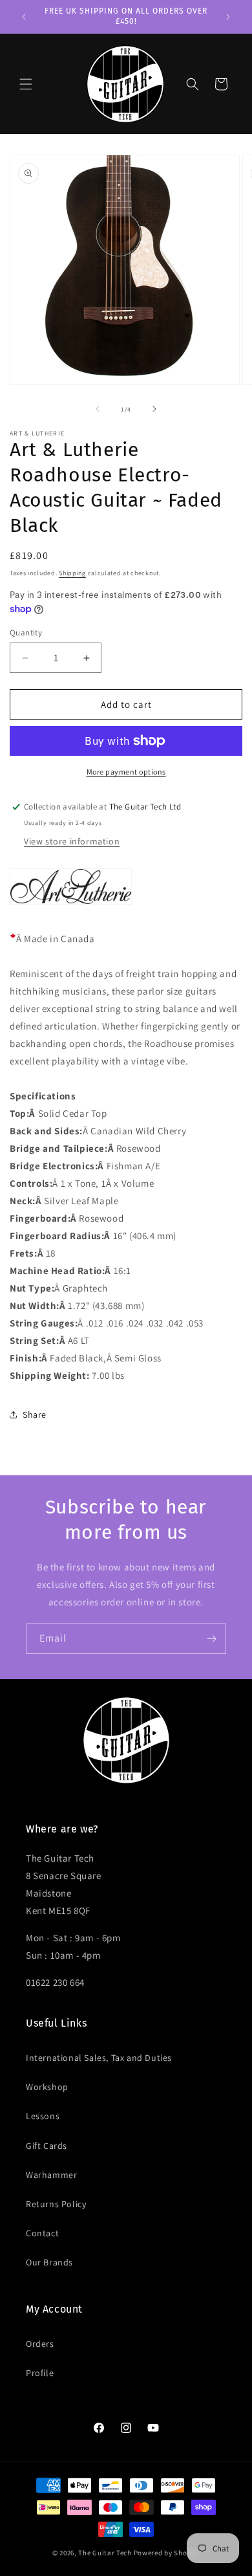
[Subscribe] (211, 1639)
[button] (26, 84)
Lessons (43, 2116)
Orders (40, 2344)
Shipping (72, 573)
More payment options (126, 772)
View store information (72, 841)
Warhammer (51, 2175)
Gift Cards (47, 2146)
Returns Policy (56, 2204)
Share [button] (35, 1415)
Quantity (26, 633)
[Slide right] (154, 409)
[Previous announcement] (24, 17)
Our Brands (49, 2262)
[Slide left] (98, 409)
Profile (40, 2373)
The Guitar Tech (105, 2553)
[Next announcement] (228, 17)
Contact (42, 2233)
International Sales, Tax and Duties (99, 2058)
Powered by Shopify (167, 2553)
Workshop (47, 2087)
